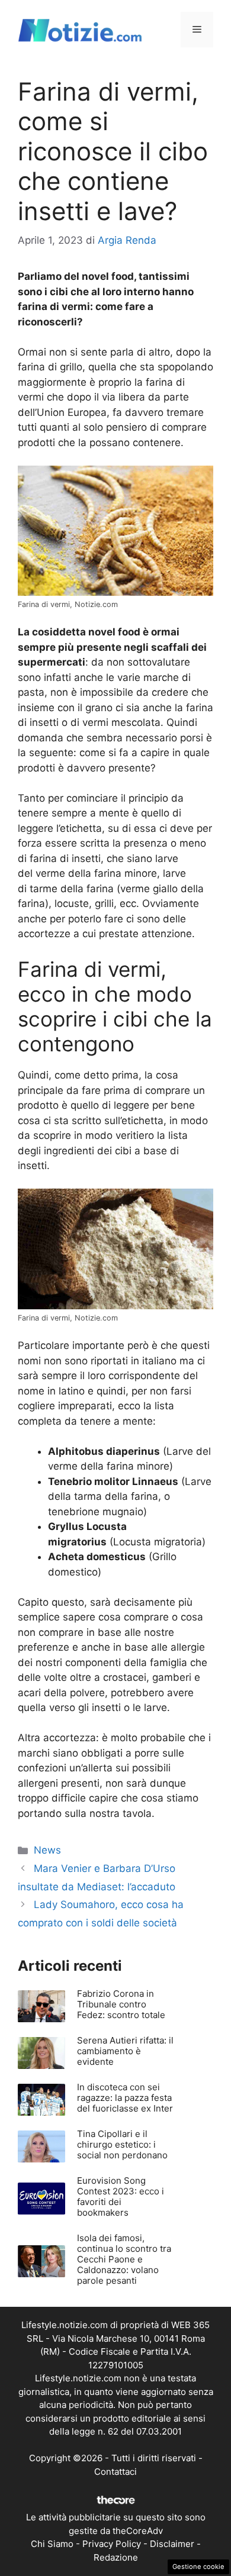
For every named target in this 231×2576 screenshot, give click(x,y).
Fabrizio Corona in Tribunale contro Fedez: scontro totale (121, 2004)
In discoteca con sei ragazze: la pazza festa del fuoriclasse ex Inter (125, 2098)
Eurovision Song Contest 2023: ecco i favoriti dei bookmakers (121, 2196)
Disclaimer (172, 2544)
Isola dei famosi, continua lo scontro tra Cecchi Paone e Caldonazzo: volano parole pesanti (124, 2259)
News (47, 1850)
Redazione (116, 2557)
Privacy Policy (112, 2544)
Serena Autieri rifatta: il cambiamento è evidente (125, 2051)
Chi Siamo (52, 2544)
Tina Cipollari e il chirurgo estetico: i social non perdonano (122, 2144)
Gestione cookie (198, 2567)
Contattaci (115, 2472)
